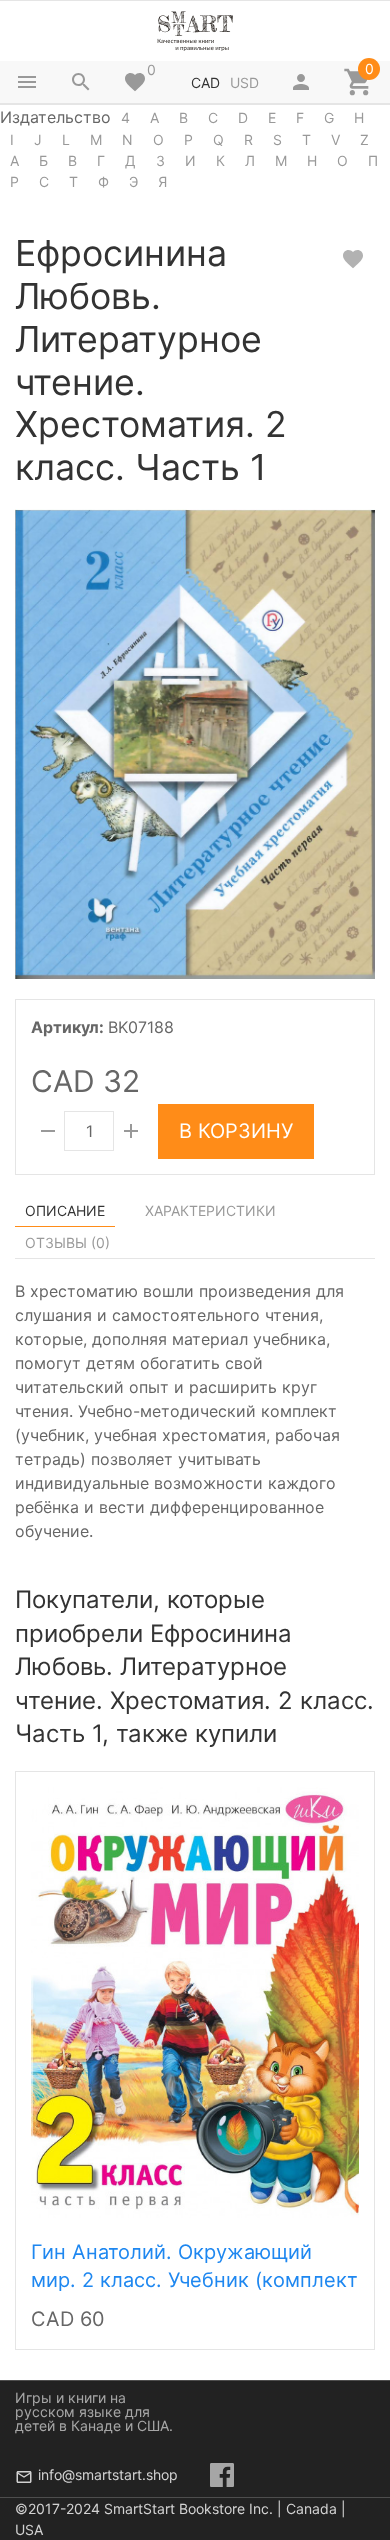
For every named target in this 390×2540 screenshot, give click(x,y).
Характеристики (210, 1210)
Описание (65, 1210)
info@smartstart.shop (108, 2474)
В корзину (236, 1131)
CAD (205, 82)
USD (244, 82)
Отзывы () (67, 1242)
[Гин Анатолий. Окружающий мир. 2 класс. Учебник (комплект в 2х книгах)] (195, 2001)
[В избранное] (353, 259)
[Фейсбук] (222, 2475)
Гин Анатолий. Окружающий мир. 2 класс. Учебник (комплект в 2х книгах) (194, 2280)
